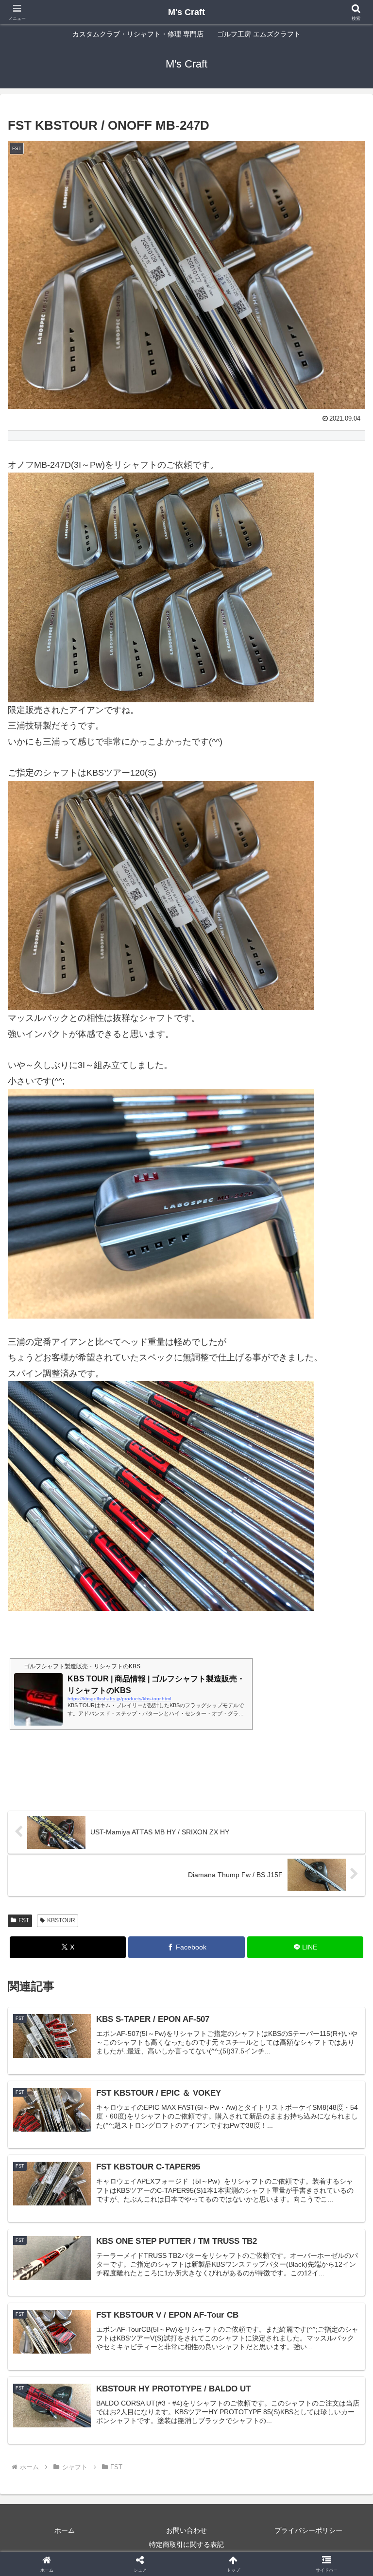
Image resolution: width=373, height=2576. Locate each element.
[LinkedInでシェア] (228, 2528)
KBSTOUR (61, 1920)
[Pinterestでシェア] (145, 2528)
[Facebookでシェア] (62, 2501)
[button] (345, 1749)
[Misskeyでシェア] (311, 2475)
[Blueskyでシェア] (228, 2475)
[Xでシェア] (62, 2475)
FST (24, 1920)
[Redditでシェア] (228, 2501)
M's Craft (186, 12)
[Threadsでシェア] (145, 2501)
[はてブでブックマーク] (311, 2501)
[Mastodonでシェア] (145, 2475)
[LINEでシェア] (62, 2528)
